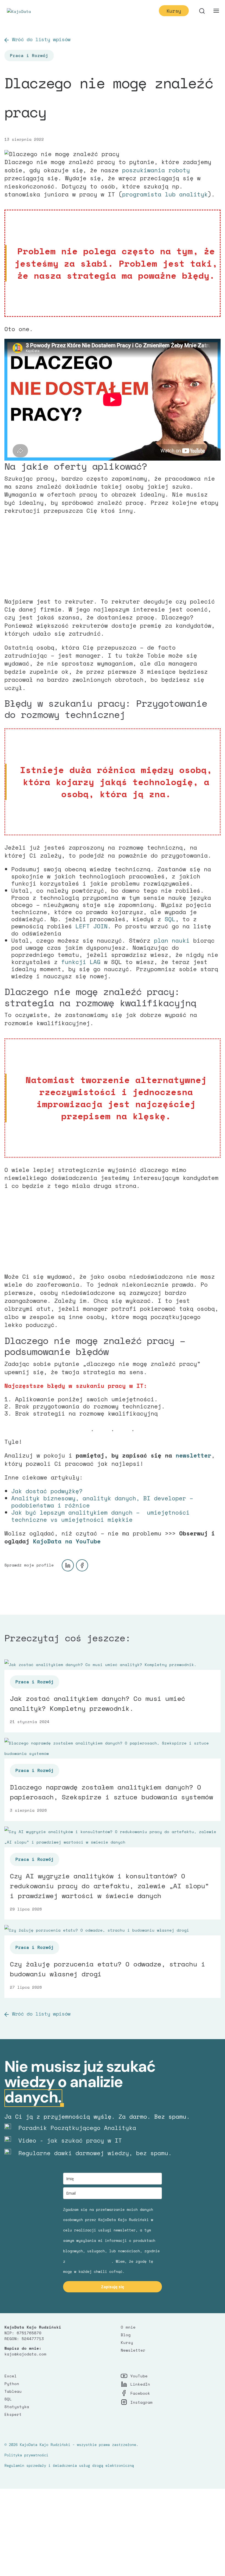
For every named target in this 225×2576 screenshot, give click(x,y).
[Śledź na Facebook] (82, 1565)
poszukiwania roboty (156, 170)
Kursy (174, 11)
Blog (126, 2335)
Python (12, 2384)
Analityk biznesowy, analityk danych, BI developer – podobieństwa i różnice (102, 1502)
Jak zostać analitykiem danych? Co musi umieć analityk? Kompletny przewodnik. (98, 1703)
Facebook (140, 2393)
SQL (170, 919)
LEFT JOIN (92, 926)
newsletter (193, 1455)
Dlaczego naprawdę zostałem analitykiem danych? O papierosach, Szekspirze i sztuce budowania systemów (112, 1792)
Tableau (13, 2391)
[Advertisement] (113, 559)
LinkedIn (140, 2384)
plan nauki (172, 940)
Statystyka (17, 2407)
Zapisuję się (113, 2287)
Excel (11, 2376)
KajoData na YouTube (67, 1541)
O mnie (128, 2327)
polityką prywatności (89, 2261)
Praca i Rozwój (29, 56)
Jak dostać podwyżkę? (47, 1491)
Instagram (141, 2402)
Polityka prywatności (26, 2455)
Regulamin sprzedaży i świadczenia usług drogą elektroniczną (69, 2465)
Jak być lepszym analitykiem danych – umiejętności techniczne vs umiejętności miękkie (100, 1516)
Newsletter (133, 2350)
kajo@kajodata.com (25, 2354)
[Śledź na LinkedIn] (68, 1565)
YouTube (139, 2376)
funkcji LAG (81, 962)
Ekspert (13, 2414)
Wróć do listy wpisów (41, 39)
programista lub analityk (165, 194)
